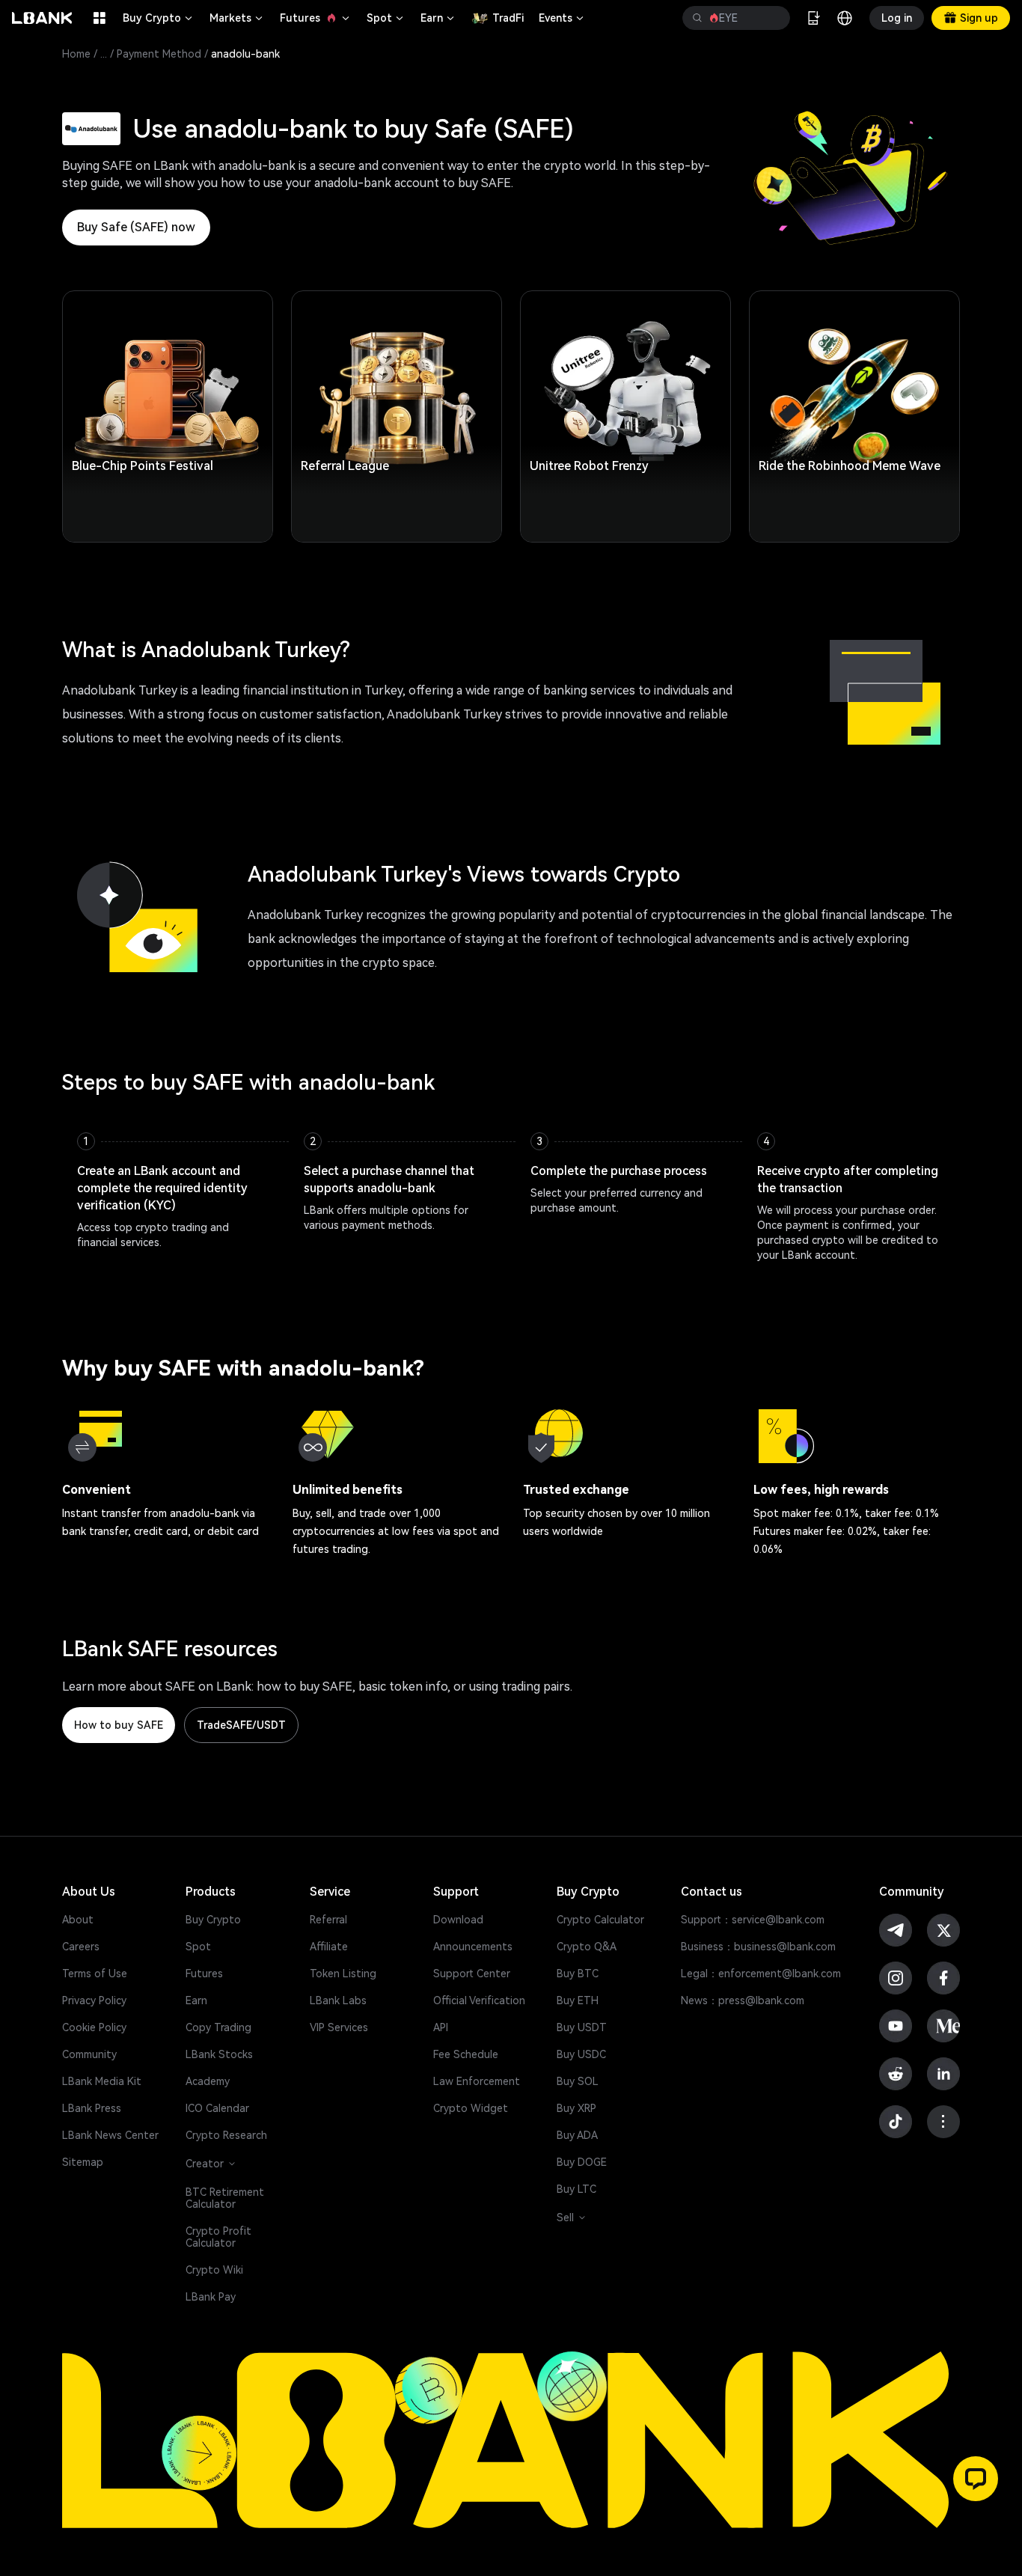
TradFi (508, 18)
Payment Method (159, 54)
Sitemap (83, 2162)
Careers (81, 1947)
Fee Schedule (466, 2054)
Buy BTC (578, 1974)
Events (562, 18)
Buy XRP (576, 2108)
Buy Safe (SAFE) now (136, 227)
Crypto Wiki (214, 2270)
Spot (386, 18)
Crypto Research (226, 2135)
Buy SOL (578, 2081)
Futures (316, 18)
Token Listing (343, 1974)
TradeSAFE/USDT (241, 1725)
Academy (208, 2081)
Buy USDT (582, 2027)
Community (89, 2054)
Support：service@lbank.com (753, 1920)
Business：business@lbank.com (758, 1947)
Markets (237, 18)
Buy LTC (576, 2189)
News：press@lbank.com (743, 2000)
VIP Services (339, 2027)
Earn (438, 18)
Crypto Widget (471, 2108)
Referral (328, 1920)
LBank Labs (338, 2000)
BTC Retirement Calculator (225, 2198)
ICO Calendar (217, 2108)
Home (76, 54)
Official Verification (479, 2000)
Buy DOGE (582, 2162)
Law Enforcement (477, 2081)
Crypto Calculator (600, 1920)
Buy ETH (578, 2000)
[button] (976, 2479)
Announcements (473, 1947)
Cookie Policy (94, 2027)
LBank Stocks (219, 2054)
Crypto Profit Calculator (218, 2237)
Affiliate (329, 1947)
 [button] (773, 18)
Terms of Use (95, 1974)
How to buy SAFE (119, 1725)
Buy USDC (581, 2054)
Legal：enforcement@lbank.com (761, 1974)
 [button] (697, 18)
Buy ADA (577, 2135)
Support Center (472, 1974)
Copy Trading (218, 2027)
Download (458, 1920)
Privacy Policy (94, 2000)
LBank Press (92, 2108)
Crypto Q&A (587, 1947)
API (441, 2027)
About (78, 1920)
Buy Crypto (159, 18)
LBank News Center (110, 2135)
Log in (897, 18)
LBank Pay (211, 2297)
